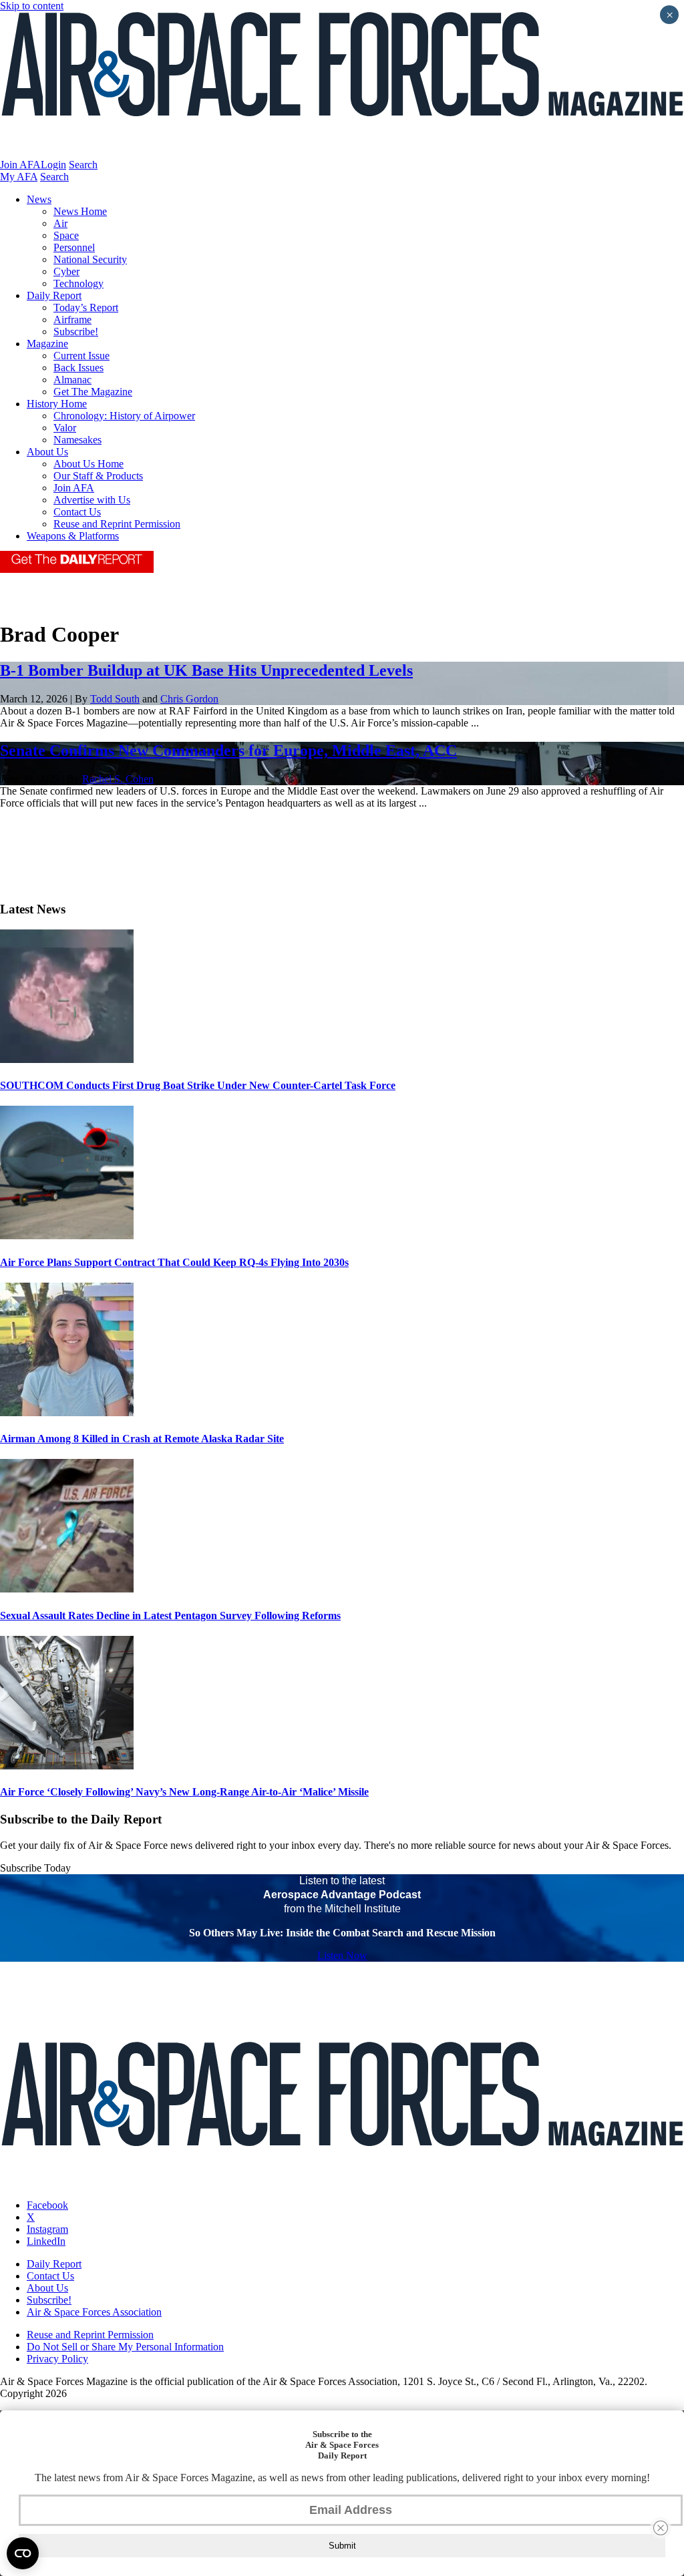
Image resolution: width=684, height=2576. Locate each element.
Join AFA (20, 165)
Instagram (47, 2229)
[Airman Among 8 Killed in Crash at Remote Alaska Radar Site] (67, 1413)
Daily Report (54, 295)
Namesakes (77, 440)
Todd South (115, 699)
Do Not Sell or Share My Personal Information (125, 2347)
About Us (47, 452)
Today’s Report (86, 307)
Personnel (74, 247)
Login (53, 165)
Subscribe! (76, 332)
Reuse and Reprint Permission (117, 524)
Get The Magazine (93, 392)
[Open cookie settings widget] (23, 2553)
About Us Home (89, 464)
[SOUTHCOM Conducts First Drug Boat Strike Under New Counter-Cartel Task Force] (67, 1059)
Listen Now (342, 1955)
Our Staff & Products (98, 476)
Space (66, 235)
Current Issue (81, 356)
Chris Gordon (189, 699)
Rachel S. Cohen (118, 779)
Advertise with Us (92, 500)
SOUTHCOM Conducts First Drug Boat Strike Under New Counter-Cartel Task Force (198, 1085)
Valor (65, 428)
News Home (80, 211)
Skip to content (32, 6)
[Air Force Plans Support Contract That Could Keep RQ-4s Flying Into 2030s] (67, 1236)
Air (60, 223)
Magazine (47, 344)
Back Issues (78, 368)
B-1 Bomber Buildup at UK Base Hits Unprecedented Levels (206, 670)
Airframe (72, 319)
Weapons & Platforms (73, 536)
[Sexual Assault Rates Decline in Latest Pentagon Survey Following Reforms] (67, 1589)
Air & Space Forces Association (94, 2312)
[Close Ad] (661, 2528)
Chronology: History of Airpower (124, 416)
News (39, 199)
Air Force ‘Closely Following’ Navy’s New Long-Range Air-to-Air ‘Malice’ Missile (184, 1792)
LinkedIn (46, 2241)
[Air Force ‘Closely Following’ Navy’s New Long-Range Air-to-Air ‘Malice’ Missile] (67, 1766)
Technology (78, 283)
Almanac (72, 380)
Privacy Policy (57, 2359)
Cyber (66, 271)
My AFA (19, 177)
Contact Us (77, 512)
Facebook (47, 2205)
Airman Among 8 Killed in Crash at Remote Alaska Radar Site (142, 1439)
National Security (90, 259)
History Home (57, 404)
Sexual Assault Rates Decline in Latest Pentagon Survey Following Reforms (170, 1616)
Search (83, 165)
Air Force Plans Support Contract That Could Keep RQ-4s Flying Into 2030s (174, 1262)
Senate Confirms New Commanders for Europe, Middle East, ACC (228, 750)
